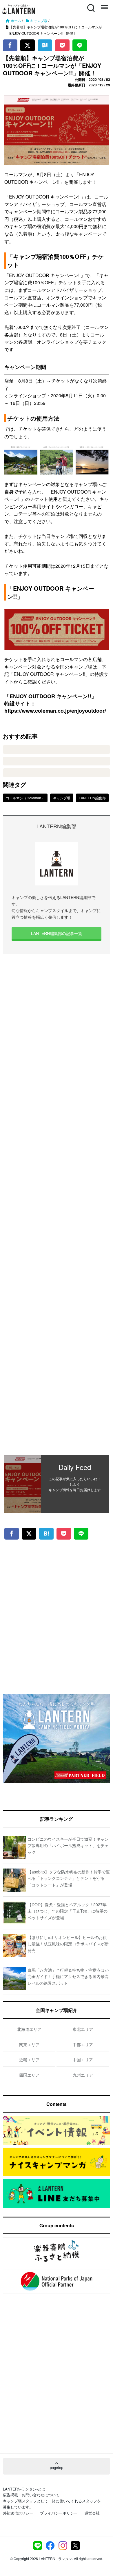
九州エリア (83, 2075)
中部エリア (83, 2044)
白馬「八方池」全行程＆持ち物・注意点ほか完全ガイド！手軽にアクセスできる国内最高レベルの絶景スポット (68, 1976)
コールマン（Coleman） (25, 798)
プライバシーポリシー (59, 2513)
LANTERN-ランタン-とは (24, 2489)
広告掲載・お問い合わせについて (31, 2495)
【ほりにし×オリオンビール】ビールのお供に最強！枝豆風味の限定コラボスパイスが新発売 (68, 1944)
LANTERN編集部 (92, 798)
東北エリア (83, 2029)
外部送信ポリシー (18, 2513)
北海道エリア (29, 2029)
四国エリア (29, 2075)
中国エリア (83, 2060)
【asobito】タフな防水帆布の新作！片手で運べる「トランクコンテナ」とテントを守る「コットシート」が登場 (69, 1878)
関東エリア (29, 2044)
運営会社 (92, 2513)
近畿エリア (29, 2060)
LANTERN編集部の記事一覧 (57, 933)
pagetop (57, 2467)
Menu (104, 4)
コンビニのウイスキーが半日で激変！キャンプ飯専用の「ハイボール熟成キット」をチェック (68, 1845)
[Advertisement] (57, 1205)
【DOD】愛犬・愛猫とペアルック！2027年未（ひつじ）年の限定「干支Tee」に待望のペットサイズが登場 (68, 1911)
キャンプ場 (62, 798)
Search (90, 4)
